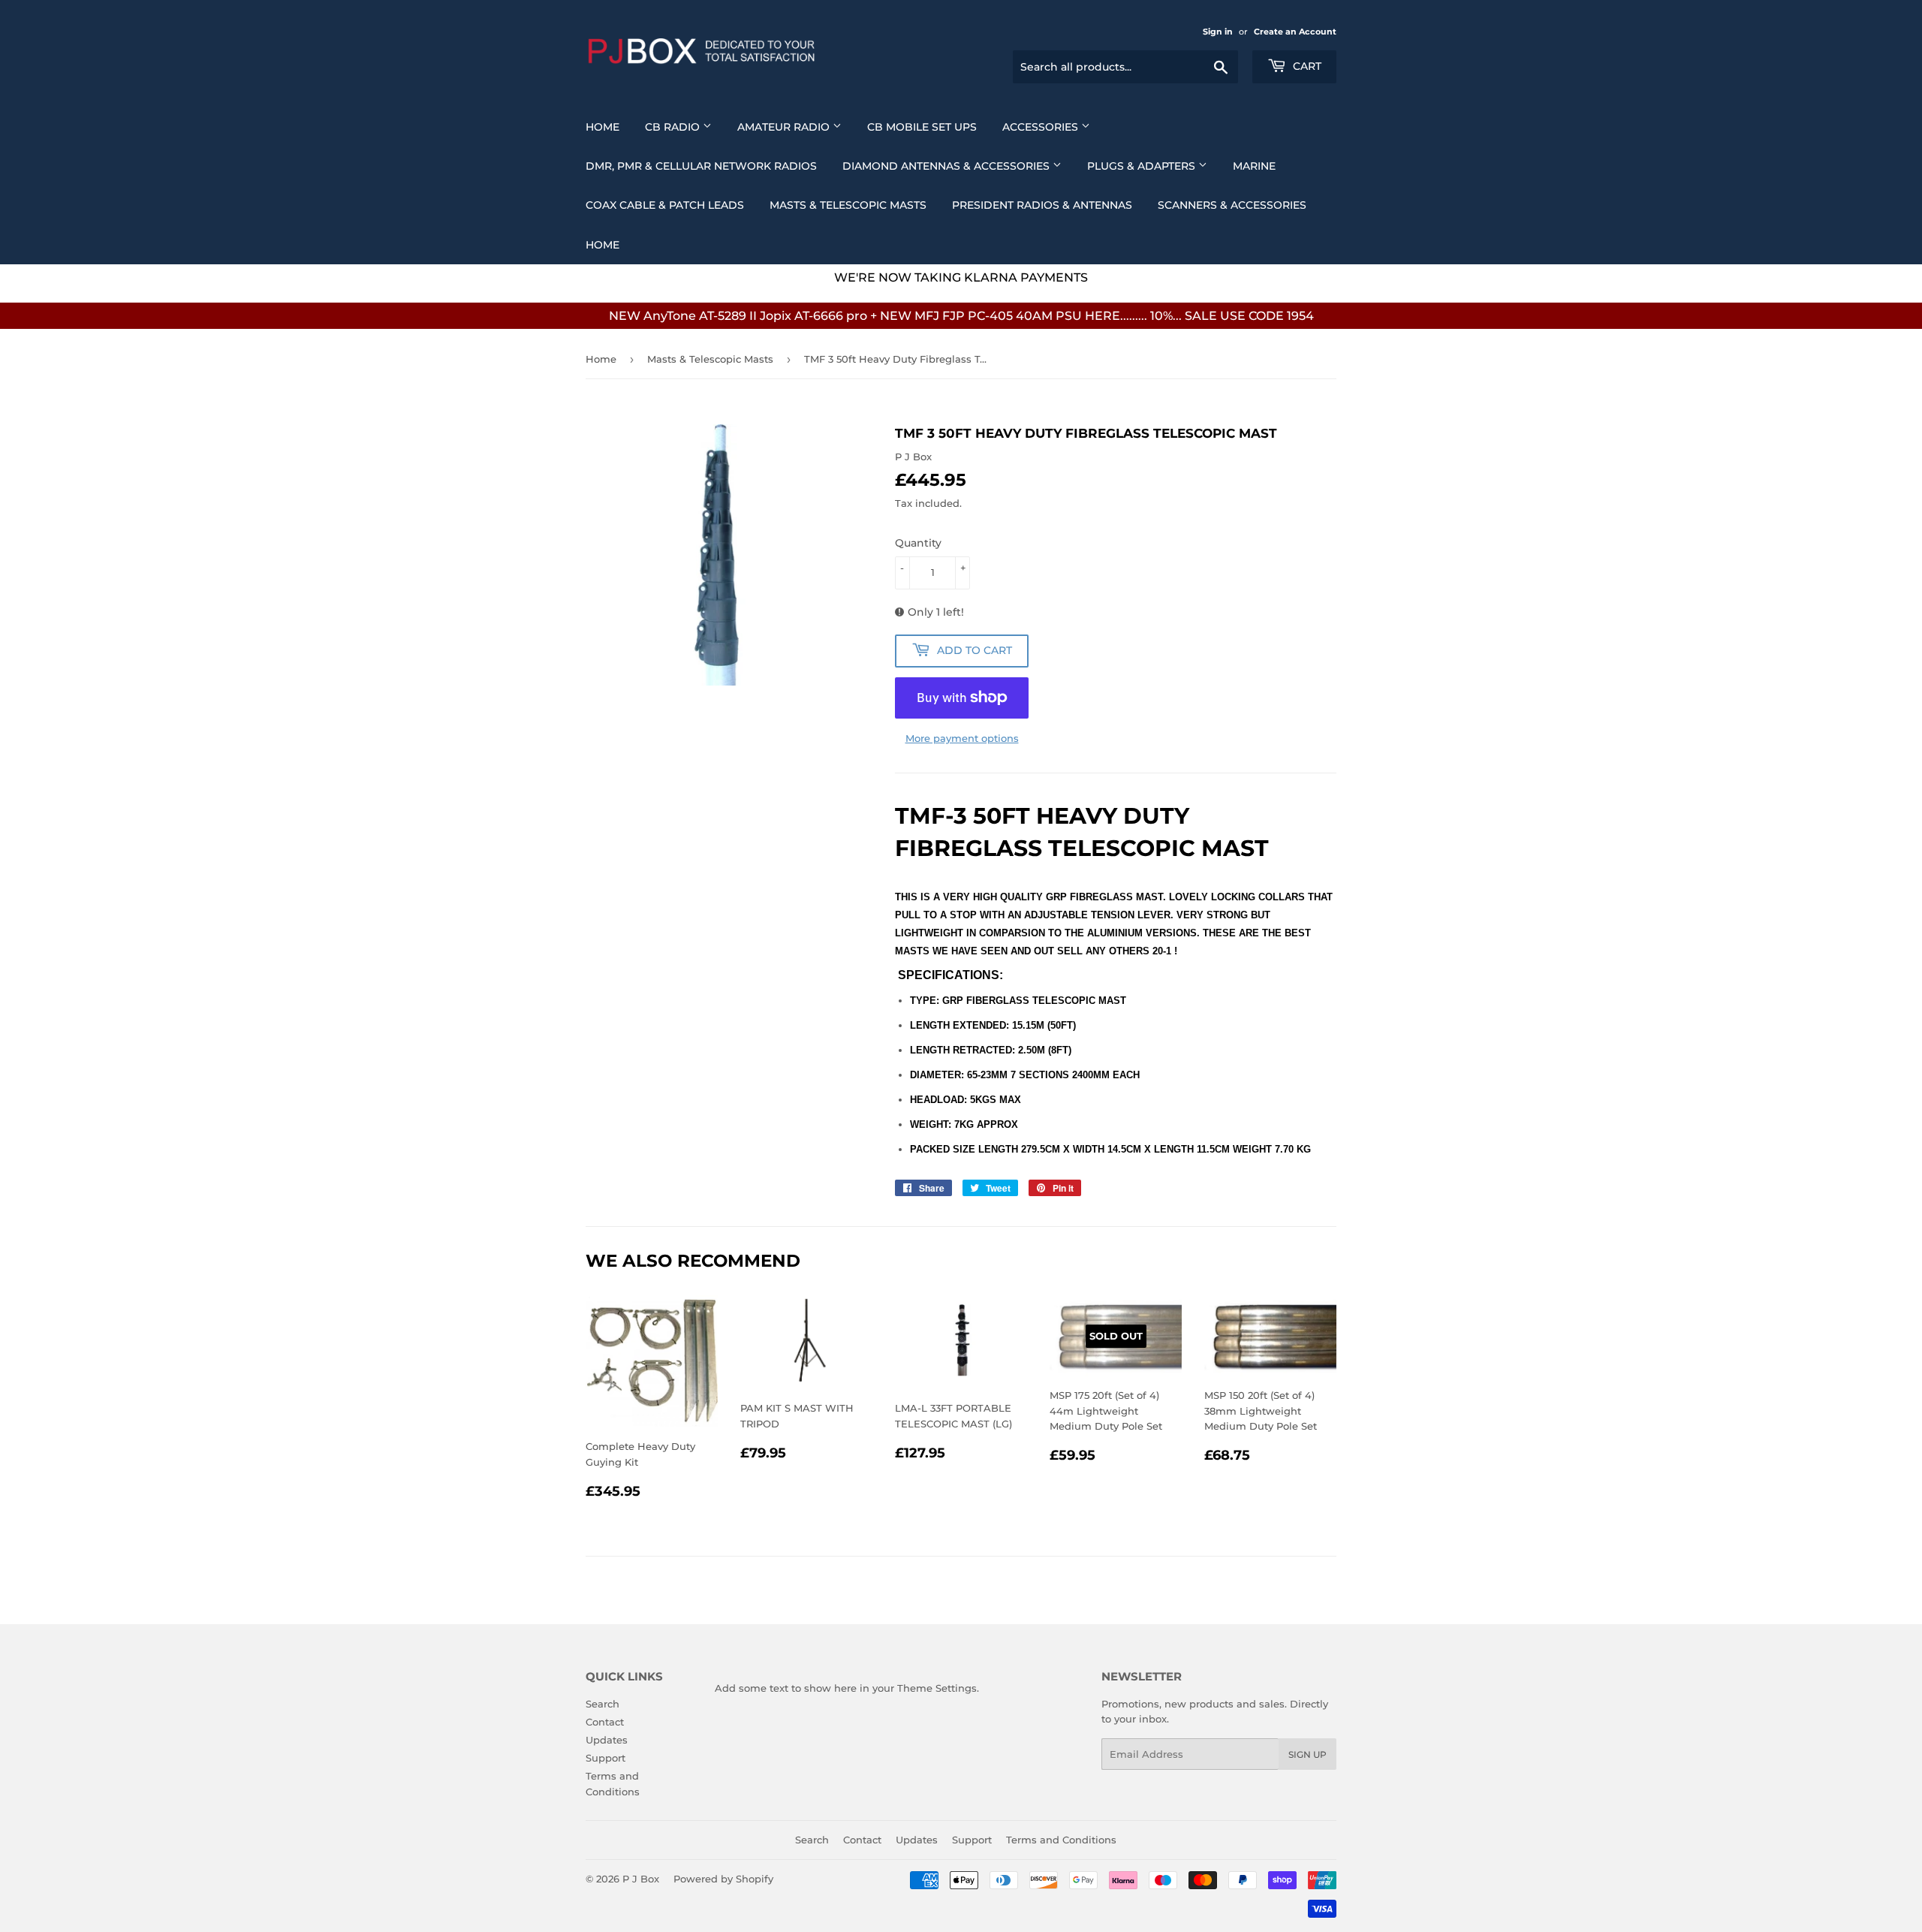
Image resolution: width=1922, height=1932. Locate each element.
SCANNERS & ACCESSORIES (1232, 205)
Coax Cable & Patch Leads (665, 205)
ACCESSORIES (1042, 127)
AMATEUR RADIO (785, 127)
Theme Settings (937, 1688)
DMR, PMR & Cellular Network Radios (701, 166)
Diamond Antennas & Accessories (947, 166)
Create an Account (1295, 32)
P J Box (641, 1879)
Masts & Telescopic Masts (848, 205)
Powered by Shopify (723, 1879)
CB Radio (674, 127)
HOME (603, 245)
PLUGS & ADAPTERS (1143, 166)
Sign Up (1307, 1754)
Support (606, 1758)
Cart (1306, 66)
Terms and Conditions (1061, 1840)
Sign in (1218, 32)
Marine (1254, 166)
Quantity (918, 543)
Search (603, 1704)
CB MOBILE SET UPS (922, 127)
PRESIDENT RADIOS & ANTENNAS (1042, 205)
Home (603, 127)
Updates (607, 1740)
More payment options (962, 738)
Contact (605, 1722)
